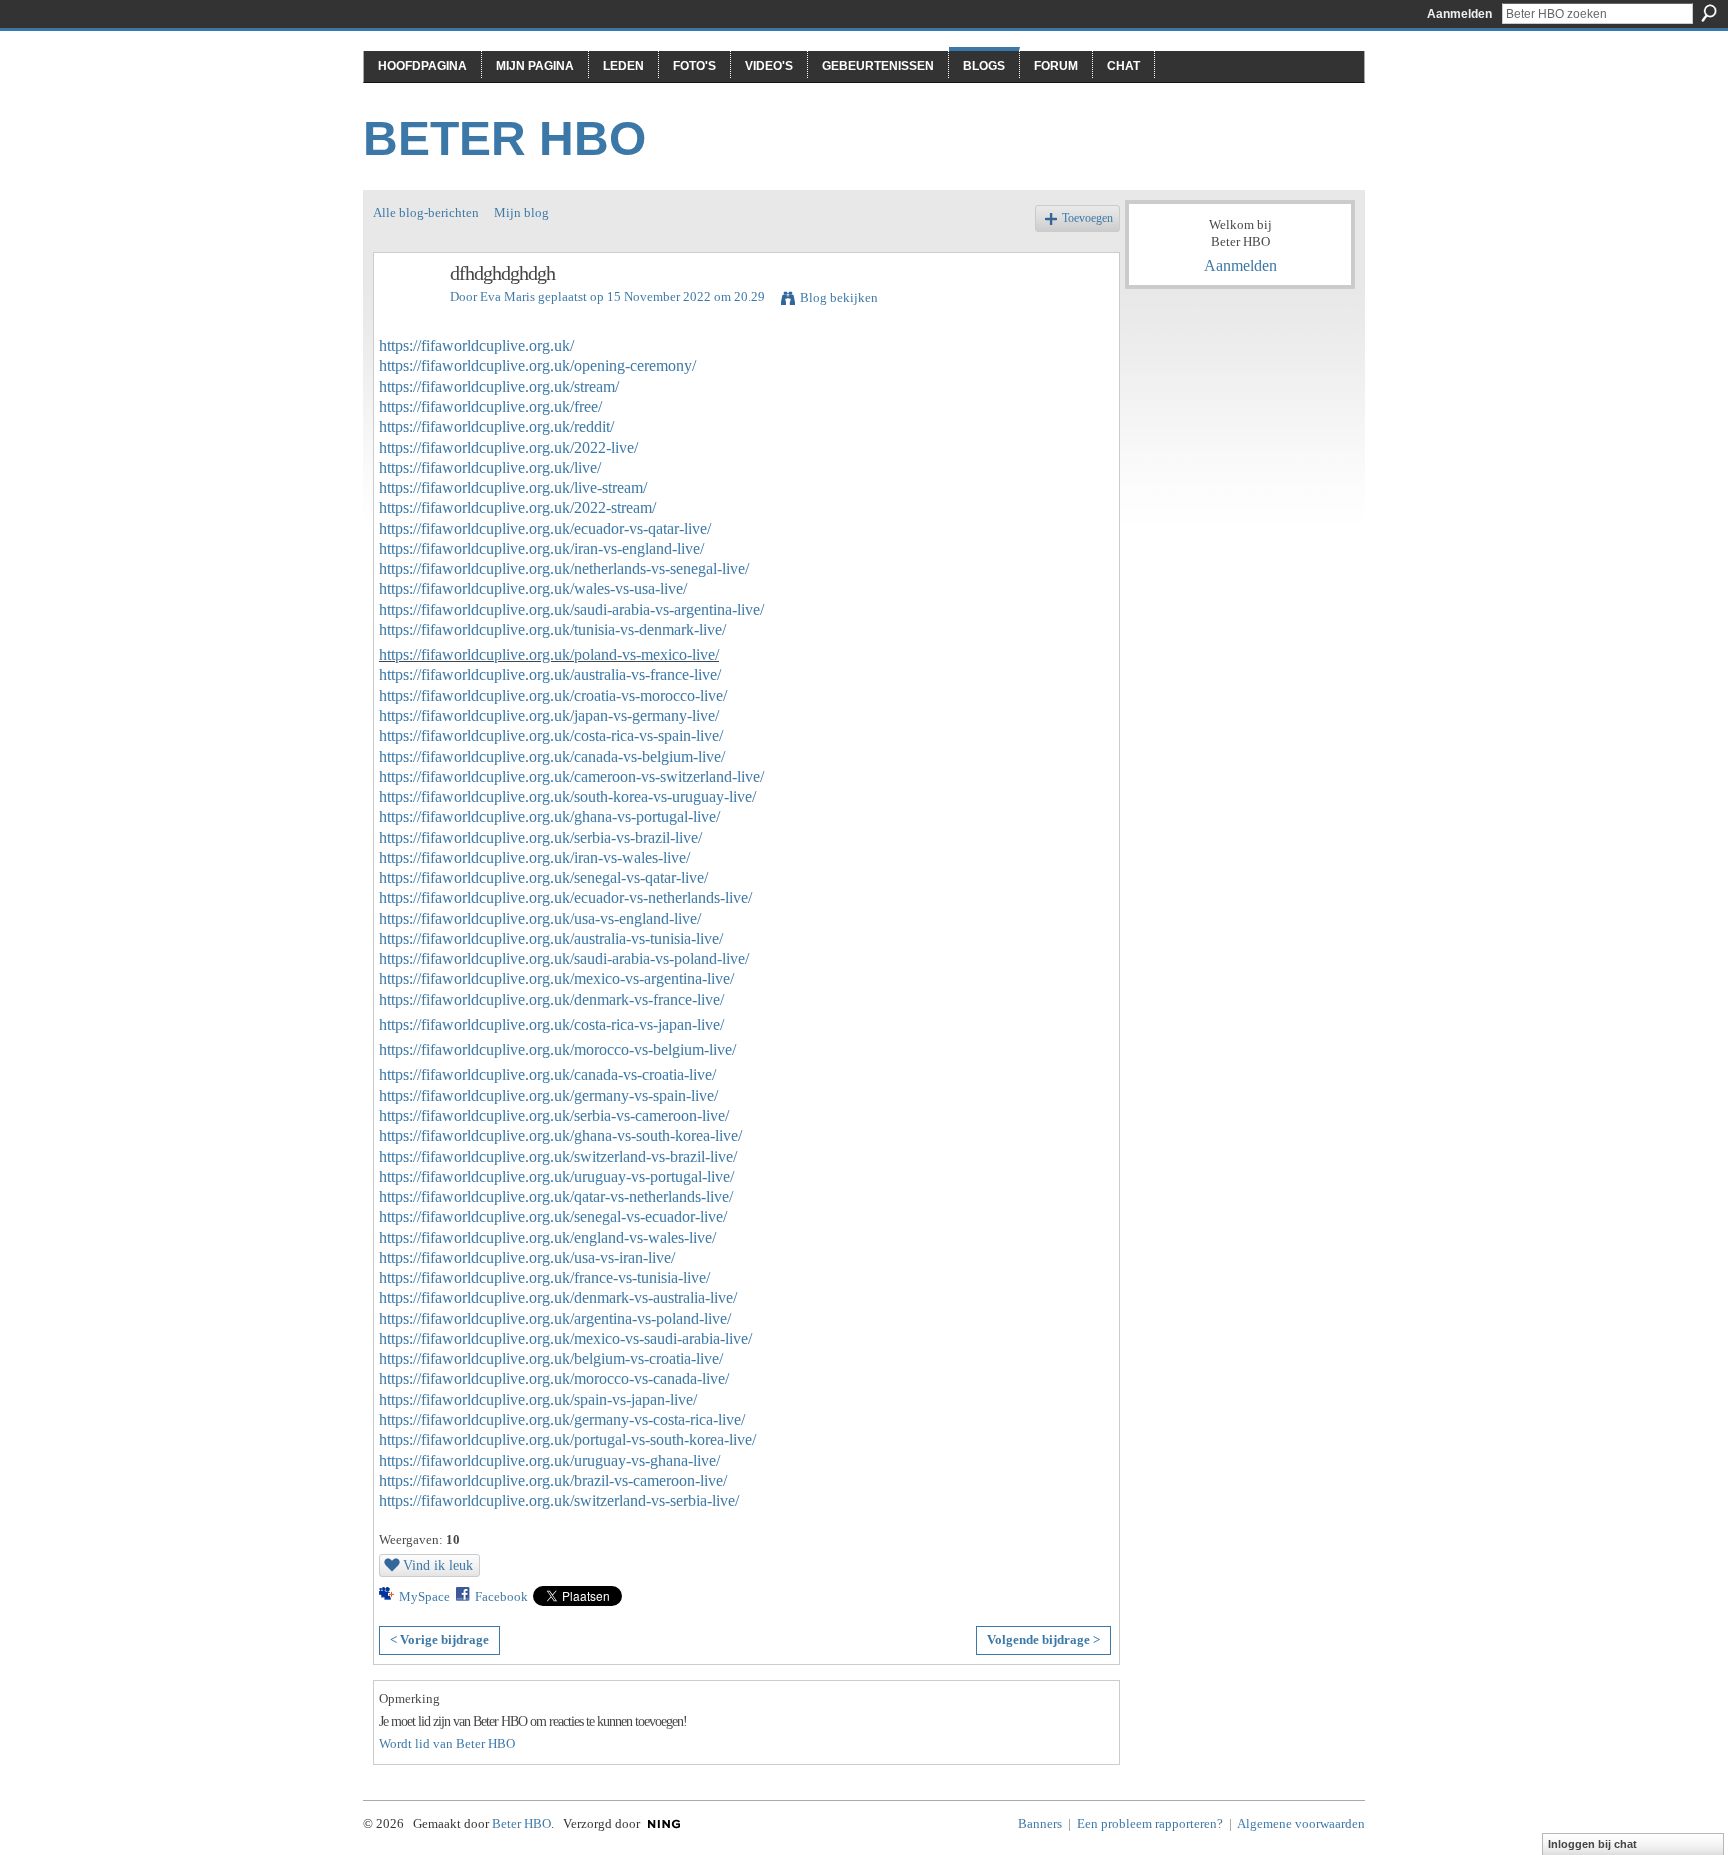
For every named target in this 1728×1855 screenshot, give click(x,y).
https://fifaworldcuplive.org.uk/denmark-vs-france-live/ (551, 999)
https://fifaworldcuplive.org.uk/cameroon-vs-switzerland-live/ (571, 776)
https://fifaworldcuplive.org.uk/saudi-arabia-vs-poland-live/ (564, 958)
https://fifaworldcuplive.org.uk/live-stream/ (513, 487)
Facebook (501, 1596)
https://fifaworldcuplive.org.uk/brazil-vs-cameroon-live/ (553, 1480)
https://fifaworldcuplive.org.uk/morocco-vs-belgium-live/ (557, 1049)
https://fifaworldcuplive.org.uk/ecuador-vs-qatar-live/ (545, 528)
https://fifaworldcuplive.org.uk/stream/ (499, 386)
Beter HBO (504, 138)
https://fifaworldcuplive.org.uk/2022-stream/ (517, 507)
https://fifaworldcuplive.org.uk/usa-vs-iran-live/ (527, 1257)
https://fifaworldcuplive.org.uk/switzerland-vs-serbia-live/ (559, 1500)
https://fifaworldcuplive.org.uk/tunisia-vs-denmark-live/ (552, 629)
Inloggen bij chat (1592, 1844)
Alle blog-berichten (426, 212)
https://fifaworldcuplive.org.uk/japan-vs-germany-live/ (549, 715)
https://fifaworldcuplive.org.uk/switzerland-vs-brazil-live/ (558, 1156)
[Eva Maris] (406, 316)
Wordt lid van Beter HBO (447, 1743)
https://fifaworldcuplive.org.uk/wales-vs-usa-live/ (533, 588)
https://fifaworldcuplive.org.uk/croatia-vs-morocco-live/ (553, 695)
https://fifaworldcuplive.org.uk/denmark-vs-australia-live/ (558, 1297)
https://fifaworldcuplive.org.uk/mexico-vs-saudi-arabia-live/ (565, 1338)
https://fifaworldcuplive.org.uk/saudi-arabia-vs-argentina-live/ (571, 609)
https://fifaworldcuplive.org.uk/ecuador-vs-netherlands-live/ (565, 897)
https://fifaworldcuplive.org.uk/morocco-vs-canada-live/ (554, 1378)
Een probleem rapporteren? (1150, 1823)
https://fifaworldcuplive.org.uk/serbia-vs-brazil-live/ (540, 837)
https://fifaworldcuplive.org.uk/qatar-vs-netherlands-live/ (556, 1196)
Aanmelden (1459, 14)
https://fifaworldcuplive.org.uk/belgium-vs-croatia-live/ (551, 1358)
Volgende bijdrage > (1043, 1639)
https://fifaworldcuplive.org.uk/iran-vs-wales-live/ (534, 857)
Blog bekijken (839, 297)
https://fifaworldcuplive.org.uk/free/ (490, 406)
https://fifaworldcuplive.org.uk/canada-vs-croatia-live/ (547, 1074)
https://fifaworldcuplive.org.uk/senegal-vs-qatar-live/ (543, 877)
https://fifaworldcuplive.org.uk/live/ (490, 467)
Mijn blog (521, 212)
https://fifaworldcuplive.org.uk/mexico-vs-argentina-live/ (556, 978)
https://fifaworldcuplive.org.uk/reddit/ (496, 426)
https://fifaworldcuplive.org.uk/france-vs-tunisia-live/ (544, 1277)
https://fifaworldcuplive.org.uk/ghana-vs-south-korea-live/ (560, 1135)
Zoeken (1709, 13)
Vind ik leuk (438, 1565)
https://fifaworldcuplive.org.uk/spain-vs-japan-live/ (538, 1399)
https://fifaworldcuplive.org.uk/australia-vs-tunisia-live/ (551, 938)
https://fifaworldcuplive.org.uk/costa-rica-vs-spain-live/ (551, 735)
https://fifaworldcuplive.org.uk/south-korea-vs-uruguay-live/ (567, 796)
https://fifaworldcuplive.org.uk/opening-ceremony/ (537, 365)
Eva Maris (507, 296)
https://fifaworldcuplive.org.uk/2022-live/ (508, 447)
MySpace (424, 1596)
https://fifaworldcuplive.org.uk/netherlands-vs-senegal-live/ (564, 568)
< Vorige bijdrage (439, 1639)
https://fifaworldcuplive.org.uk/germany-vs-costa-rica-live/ (562, 1419)
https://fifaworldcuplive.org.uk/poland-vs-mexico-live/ (549, 654)
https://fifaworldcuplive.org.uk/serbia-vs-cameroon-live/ (554, 1115)
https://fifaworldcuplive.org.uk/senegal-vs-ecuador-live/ (553, 1216)
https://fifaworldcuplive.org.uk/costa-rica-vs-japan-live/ (551, 1024)
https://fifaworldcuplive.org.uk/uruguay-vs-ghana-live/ (549, 1460)
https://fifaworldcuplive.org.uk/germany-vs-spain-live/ (548, 1095)
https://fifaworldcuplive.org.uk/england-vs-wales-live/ (547, 1237)
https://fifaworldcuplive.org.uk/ (476, 345)
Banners (1040, 1823)
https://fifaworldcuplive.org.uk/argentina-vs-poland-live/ (555, 1318)
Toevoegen (1087, 218)
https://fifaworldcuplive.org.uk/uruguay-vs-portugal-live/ (556, 1176)
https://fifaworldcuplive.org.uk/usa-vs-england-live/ (540, 918)
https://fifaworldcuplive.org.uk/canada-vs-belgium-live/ (552, 756)
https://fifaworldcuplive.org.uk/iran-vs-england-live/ (541, 548)
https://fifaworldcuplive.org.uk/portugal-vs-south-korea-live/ (567, 1439)
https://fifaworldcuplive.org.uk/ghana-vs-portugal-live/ (549, 816)
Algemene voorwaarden (1301, 1823)
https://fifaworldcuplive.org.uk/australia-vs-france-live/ (550, 674)
